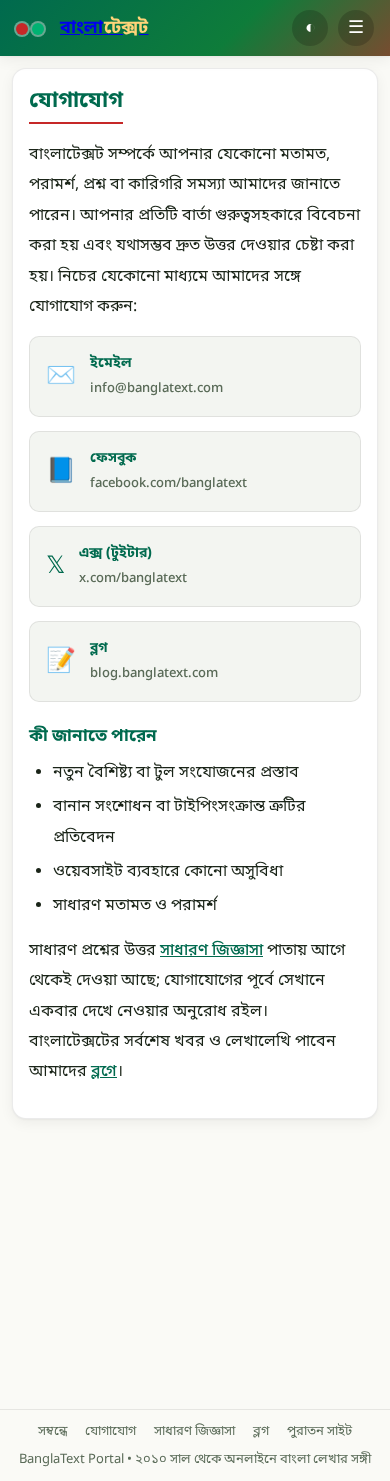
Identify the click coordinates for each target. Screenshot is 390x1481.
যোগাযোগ (110, 1431)
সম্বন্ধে (52, 1431)
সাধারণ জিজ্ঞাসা (211, 951)
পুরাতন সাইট (319, 1431)
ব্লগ (261, 1431)
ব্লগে (104, 1072)
